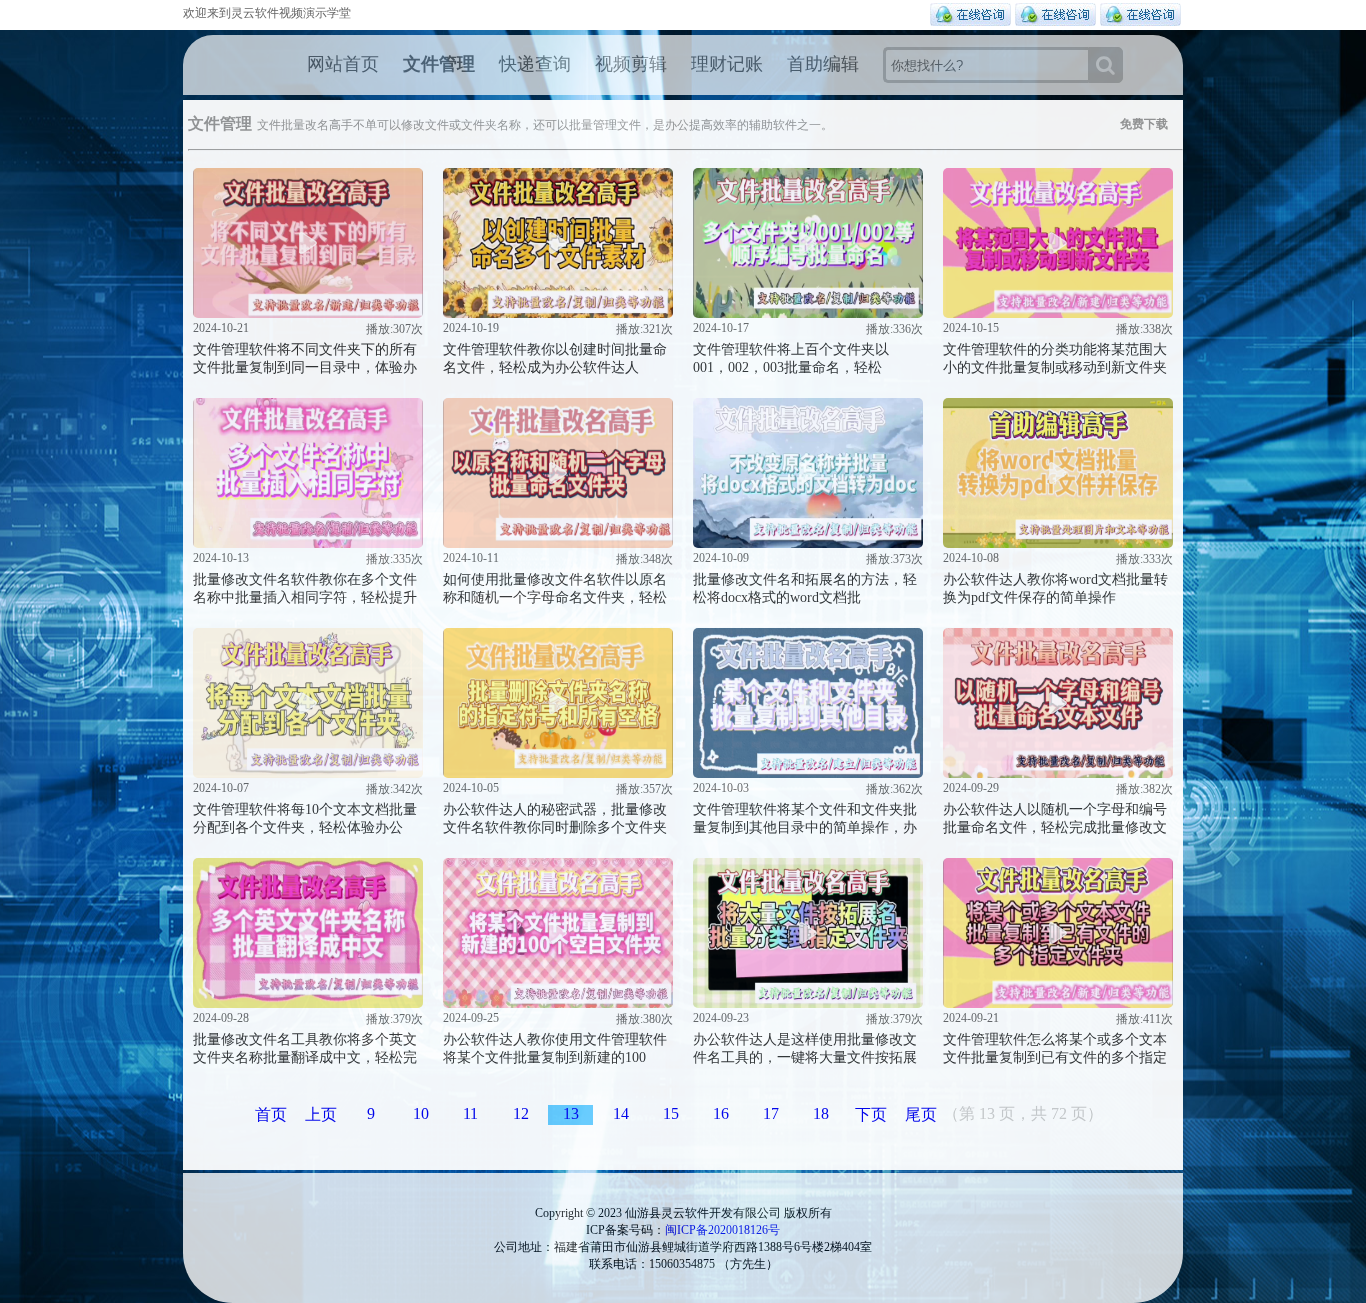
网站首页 (343, 64)
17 (771, 1113)
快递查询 (535, 64)
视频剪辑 (631, 64)
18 (821, 1113)
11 (470, 1113)
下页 (871, 1114)
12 (521, 1113)
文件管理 (439, 64)
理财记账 (727, 64)
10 (421, 1113)
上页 (321, 1114)
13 (571, 1113)
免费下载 (1144, 124)
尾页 (921, 1114)
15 (671, 1113)
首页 (271, 1114)
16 (721, 1113)
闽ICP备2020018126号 (722, 1230)
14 (621, 1113)
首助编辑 (823, 64)
